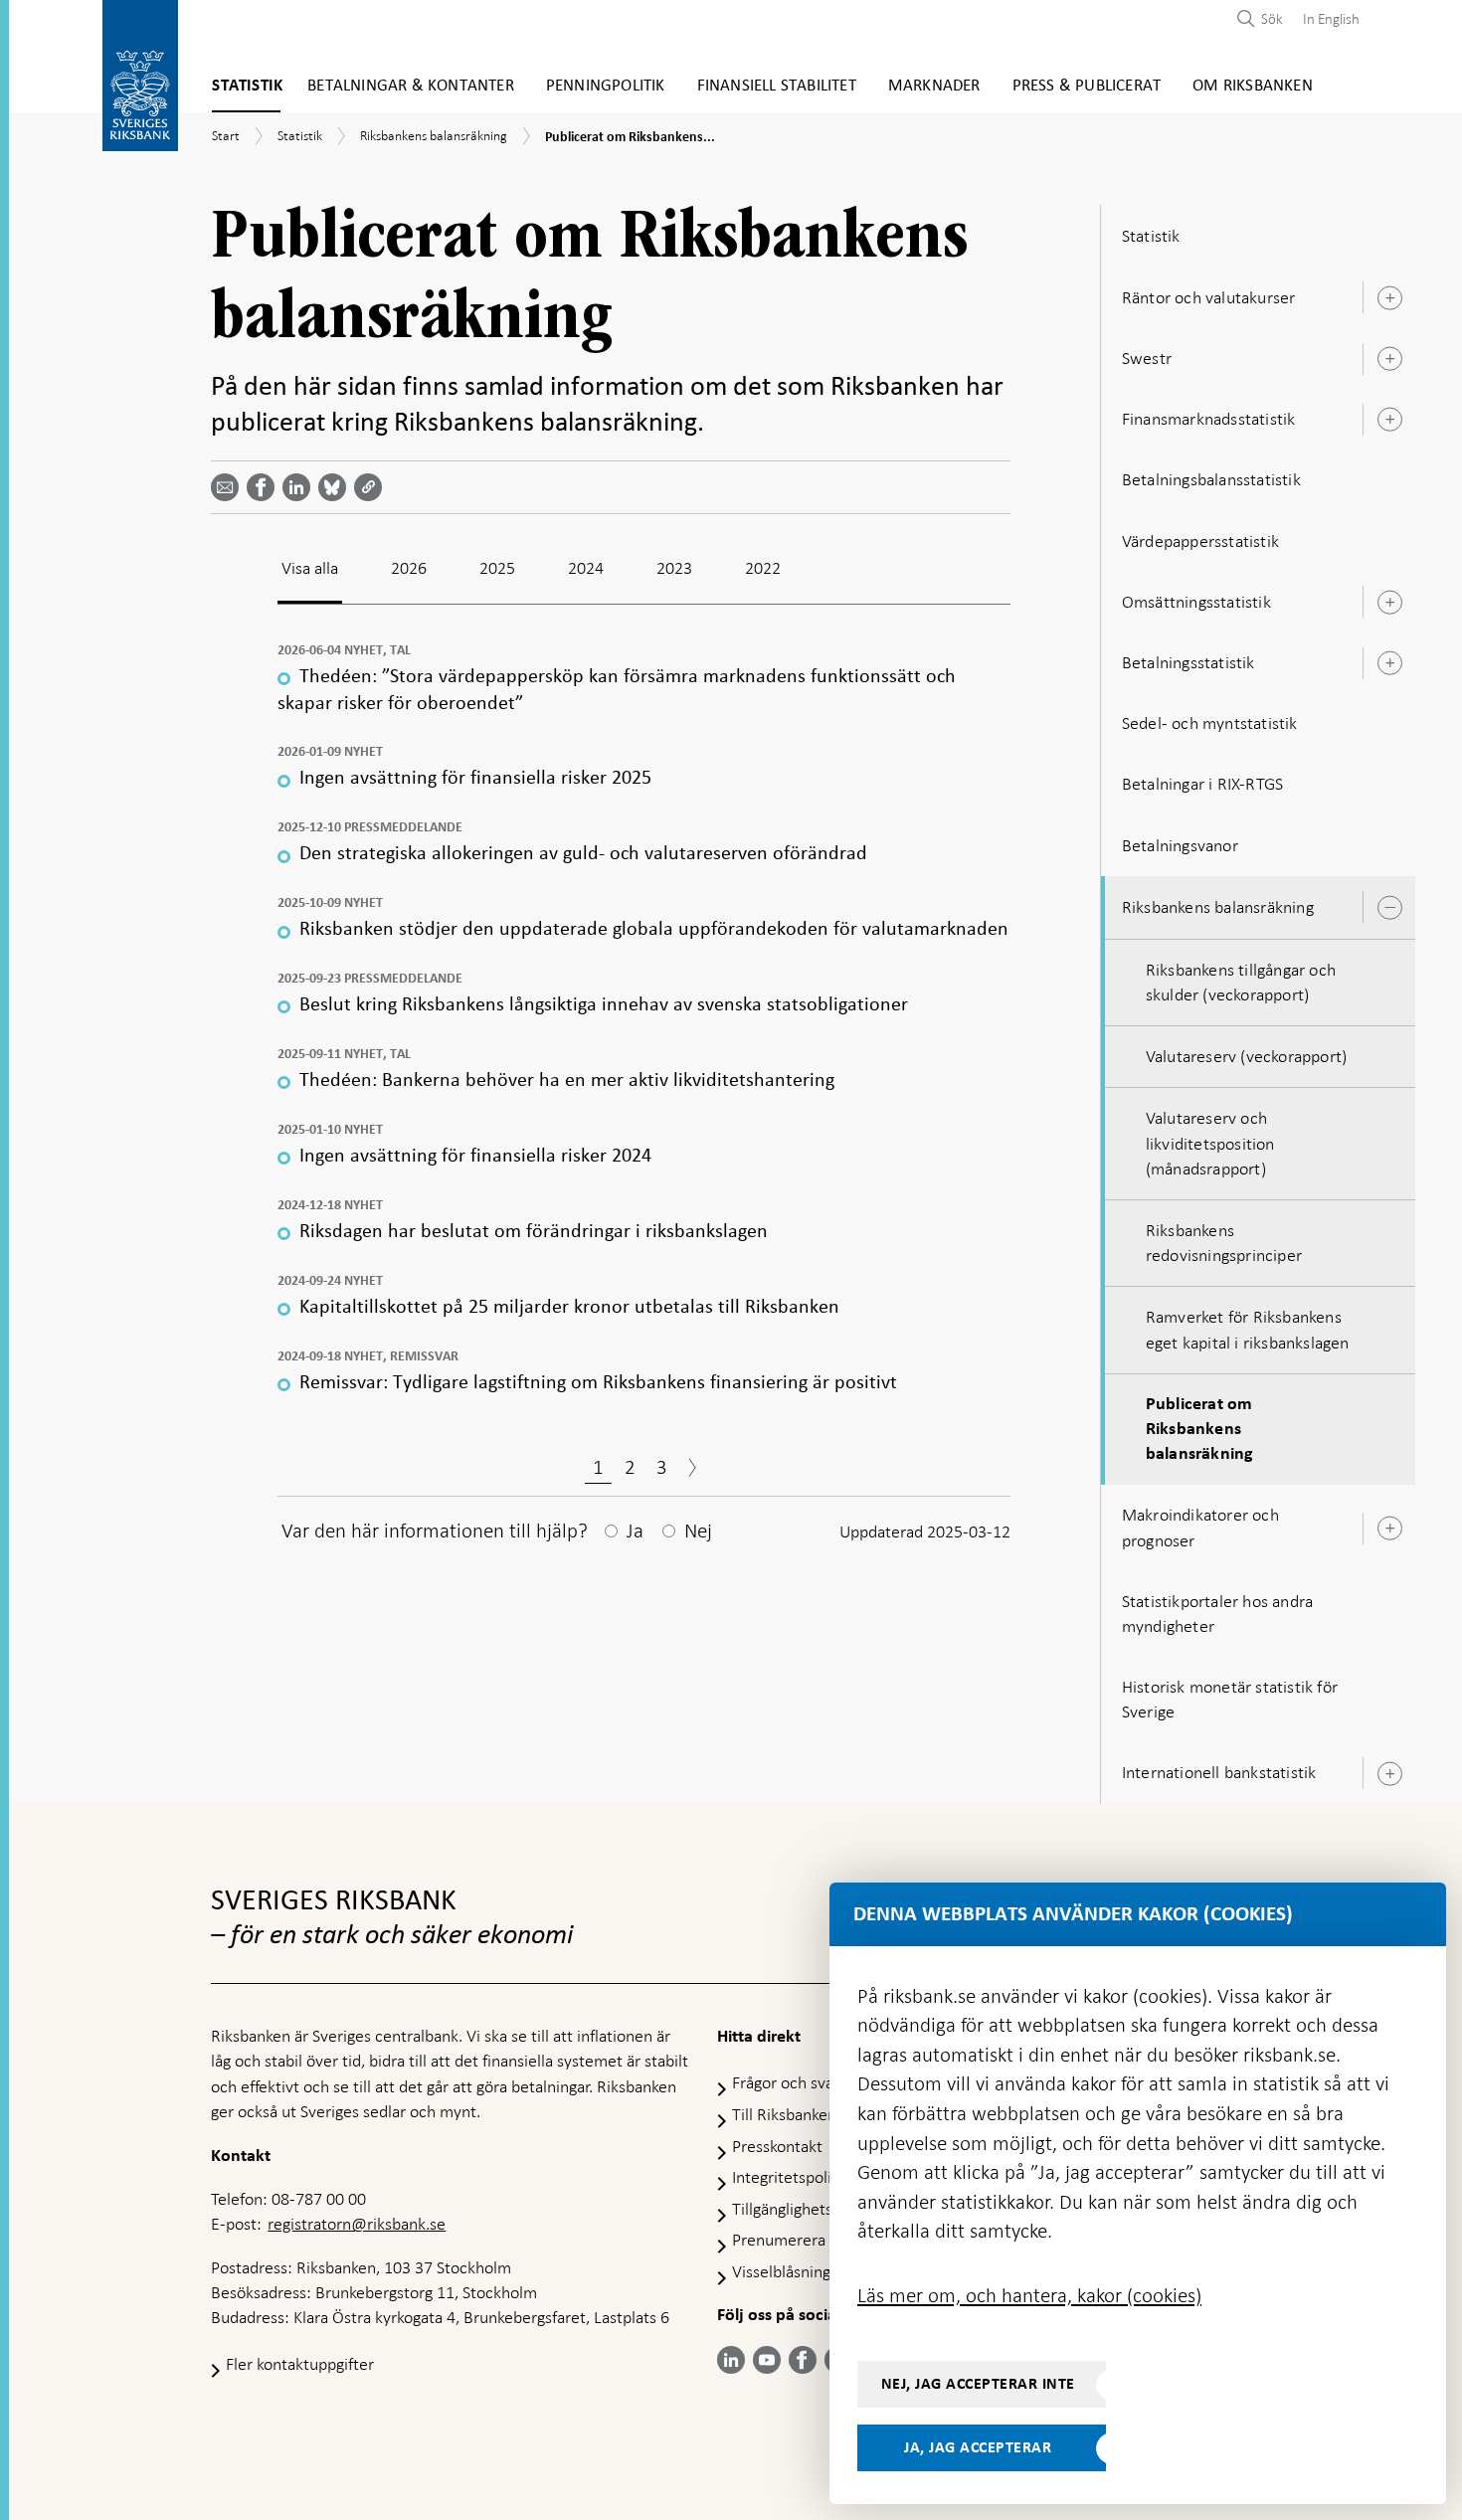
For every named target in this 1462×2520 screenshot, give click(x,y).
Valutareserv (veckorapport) (1246, 1056)
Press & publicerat (1087, 86)
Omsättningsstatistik (1196, 602)
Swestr (1147, 358)
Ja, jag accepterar (978, 2447)
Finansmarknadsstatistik (1209, 419)
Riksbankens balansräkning (1218, 907)
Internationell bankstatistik (1219, 1772)
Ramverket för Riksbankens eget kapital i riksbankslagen (1248, 1329)
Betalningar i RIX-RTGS (1202, 784)
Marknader (934, 86)
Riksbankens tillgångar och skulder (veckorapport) (1241, 982)
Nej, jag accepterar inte (978, 2384)
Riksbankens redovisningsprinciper (1224, 1243)
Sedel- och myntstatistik (1210, 723)
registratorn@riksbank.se (357, 2224)
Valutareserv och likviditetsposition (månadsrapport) (1210, 1143)
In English (1331, 19)
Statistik (247, 86)
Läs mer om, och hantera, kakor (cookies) (1029, 2295)
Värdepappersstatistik (1200, 541)
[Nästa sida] (692, 1470)
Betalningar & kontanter (411, 86)
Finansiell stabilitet (777, 86)
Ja (635, 1530)
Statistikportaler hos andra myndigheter (1217, 1614)
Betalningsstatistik (1188, 662)
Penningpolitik (606, 86)
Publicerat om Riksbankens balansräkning (1200, 1429)
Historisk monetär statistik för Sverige (1230, 1699)
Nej (698, 1530)
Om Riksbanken (1253, 86)
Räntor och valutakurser (1209, 297)
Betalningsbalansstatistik (1211, 479)
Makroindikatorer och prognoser (1200, 1527)
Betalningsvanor (1180, 845)
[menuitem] (1326, 18)
